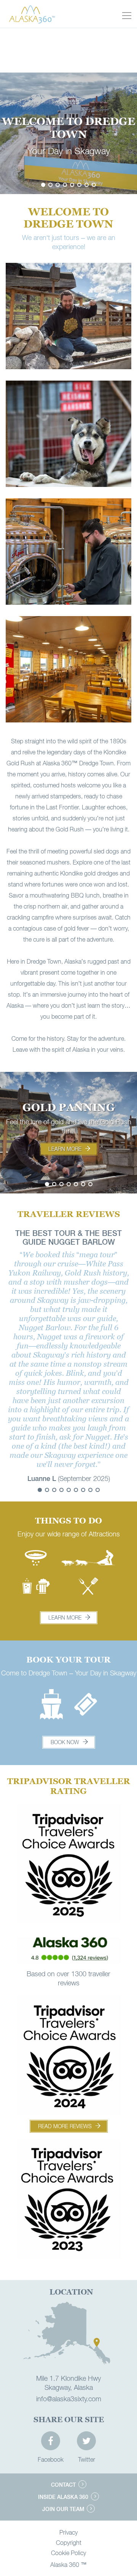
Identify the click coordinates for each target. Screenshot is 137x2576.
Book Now (65, 1742)
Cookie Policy (68, 2553)
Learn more (65, 351)
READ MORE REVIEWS (65, 2126)
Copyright (69, 2543)
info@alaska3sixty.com (69, 2399)
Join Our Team (63, 2509)
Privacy (68, 2532)
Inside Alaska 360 (63, 2497)
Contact (63, 2485)
